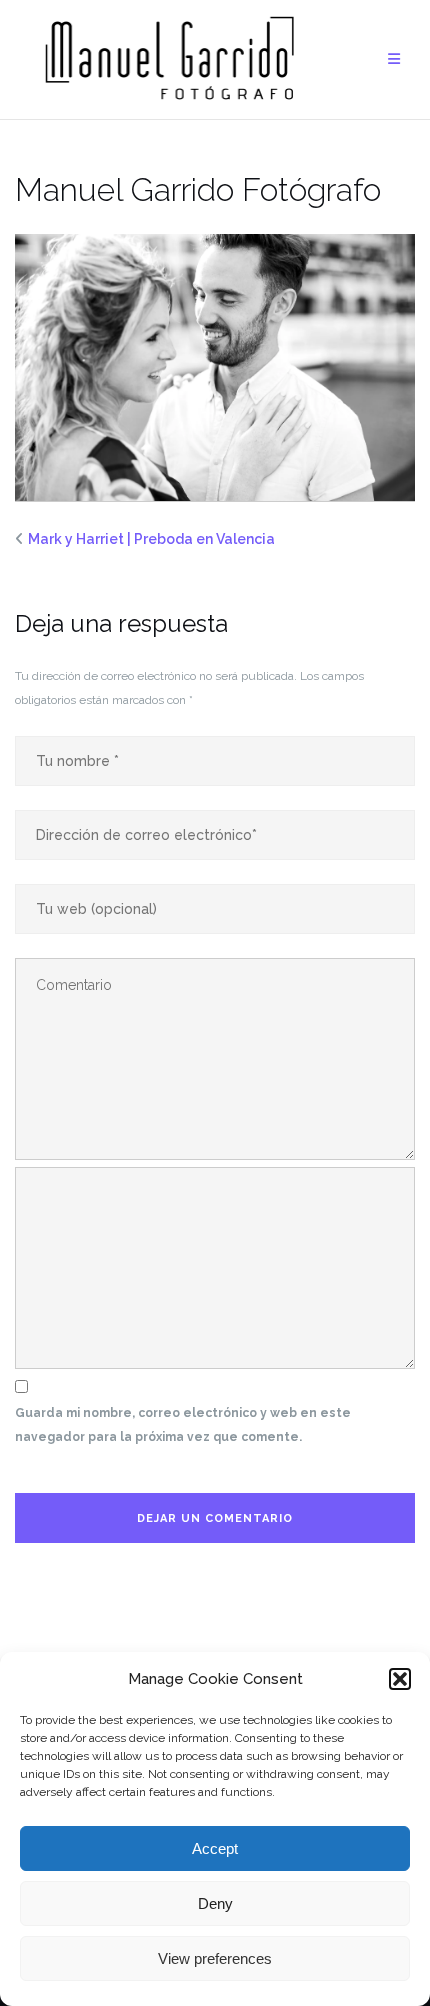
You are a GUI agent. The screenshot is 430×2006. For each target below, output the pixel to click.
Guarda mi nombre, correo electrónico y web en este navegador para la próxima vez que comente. (183, 1425)
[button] (400, 1679)
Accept (215, 1848)
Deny (215, 1903)
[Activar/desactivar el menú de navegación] (394, 59)
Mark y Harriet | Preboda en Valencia (151, 539)
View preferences (215, 1958)
